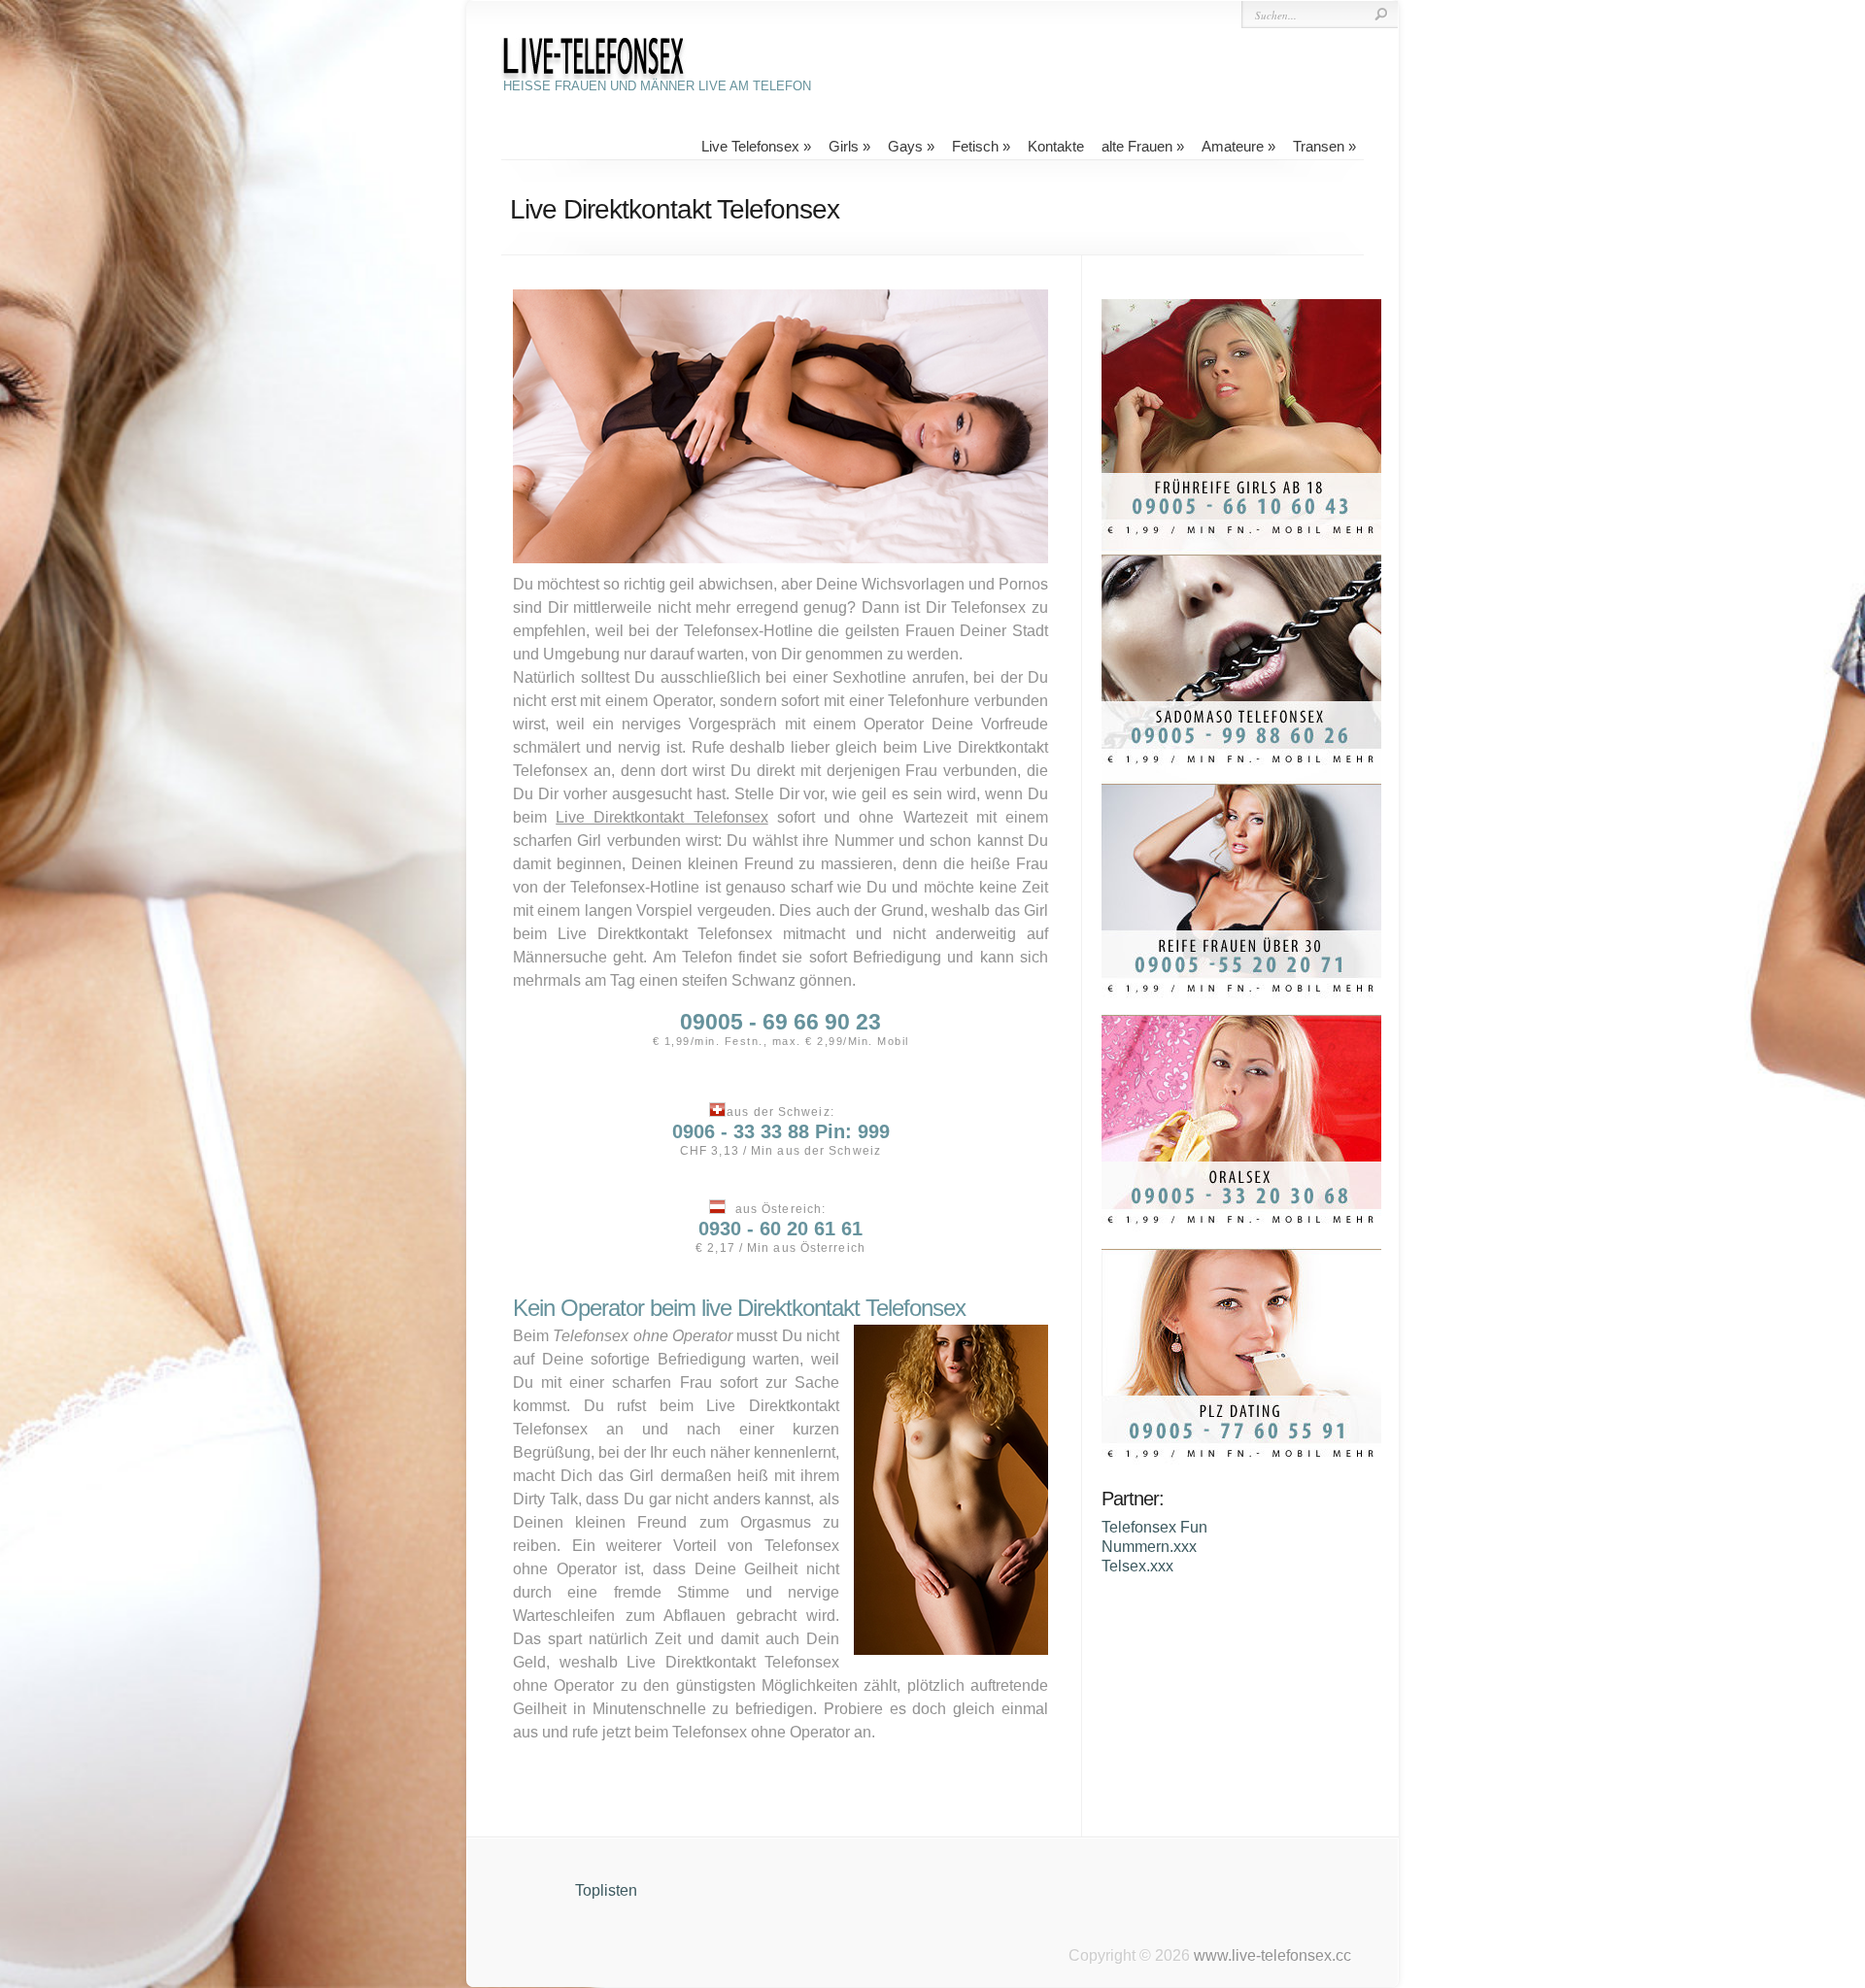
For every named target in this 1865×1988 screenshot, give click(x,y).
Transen (1319, 146)
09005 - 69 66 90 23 (780, 1022)
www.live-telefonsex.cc (1272, 1955)
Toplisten (606, 1890)
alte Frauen (1137, 146)
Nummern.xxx (1149, 1547)
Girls (844, 146)
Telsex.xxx (1137, 1566)
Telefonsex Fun (1154, 1527)
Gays (905, 146)
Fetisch (975, 146)
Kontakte (1056, 146)
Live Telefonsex (750, 146)
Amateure (1233, 146)
